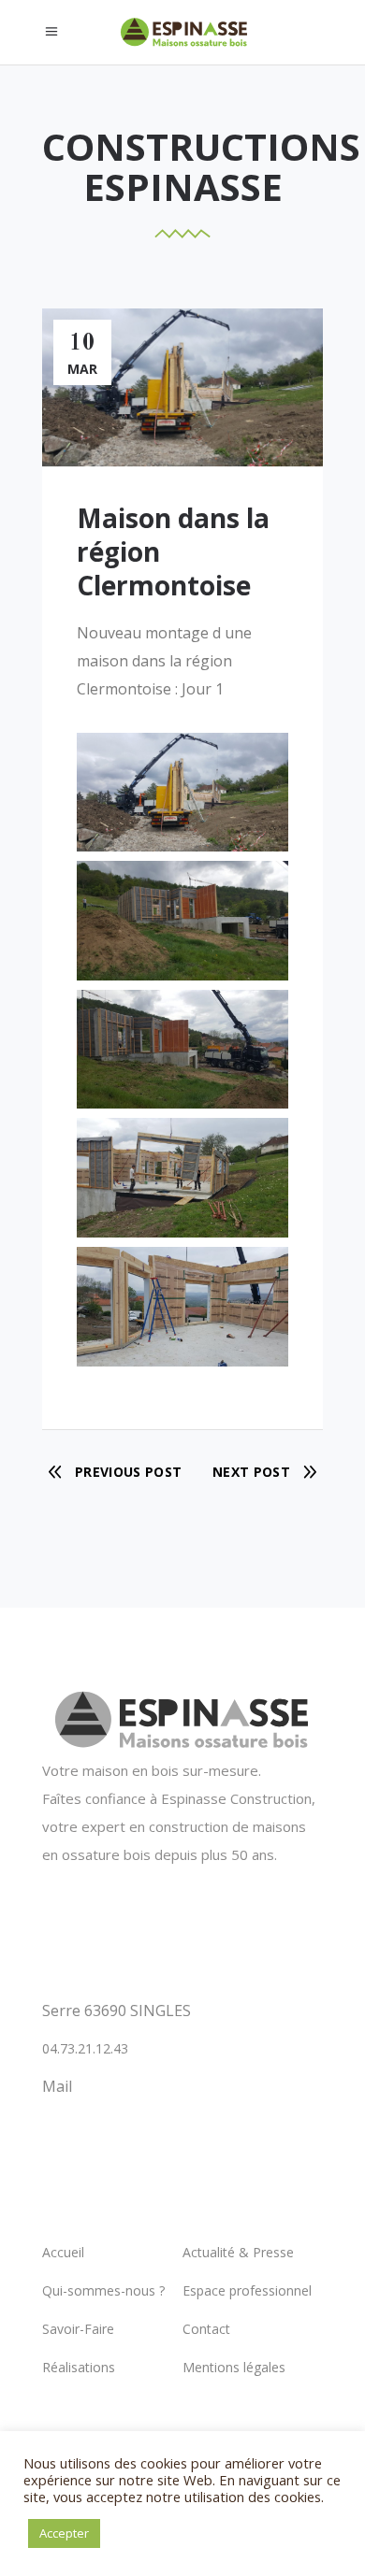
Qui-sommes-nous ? (103, 2290)
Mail (57, 2086)
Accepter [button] (64, 2533)
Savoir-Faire (78, 2329)
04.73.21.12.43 (85, 2048)
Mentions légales (234, 2367)
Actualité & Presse (238, 2252)
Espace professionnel (247, 2290)
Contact (206, 2329)
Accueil (63, 2252)
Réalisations (79, 2367)
